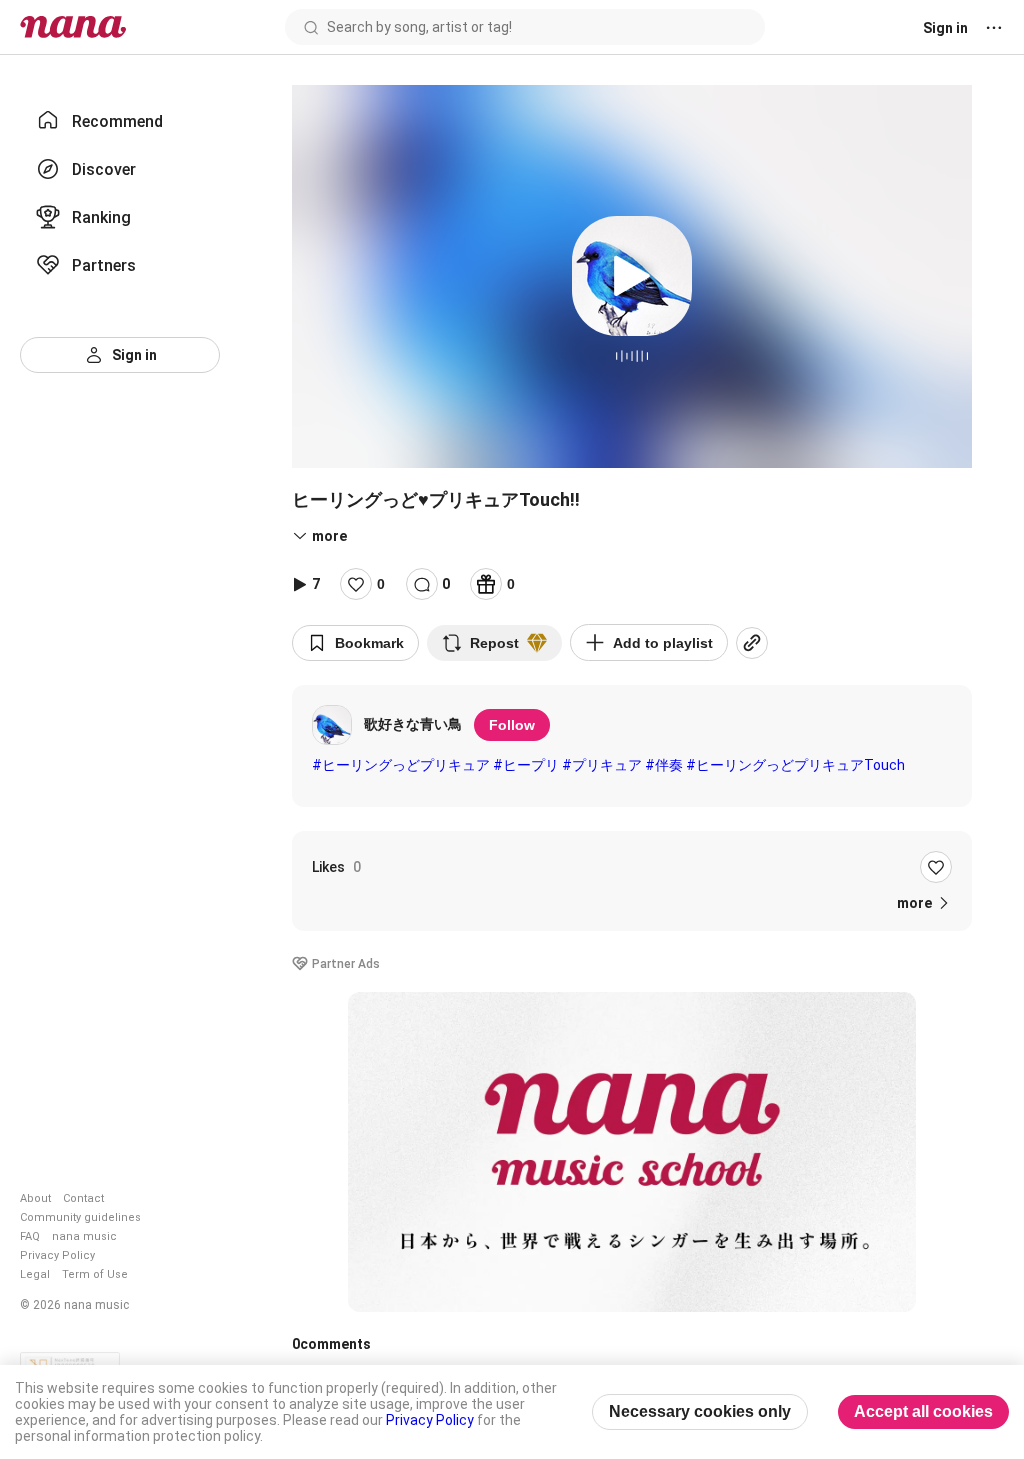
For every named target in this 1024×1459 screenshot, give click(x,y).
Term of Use (95, 1274)
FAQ (30, 1236)
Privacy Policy (57, 1255)
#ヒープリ (526, 765)
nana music (84, 1236)
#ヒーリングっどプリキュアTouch (795, 765)
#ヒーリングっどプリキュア (401, 765)
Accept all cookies (923, 1411)
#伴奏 (664, 765)
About (35, 1198)
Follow (512, 725)
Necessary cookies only (700, 1411)
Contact (83, 1198)
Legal (35, 1274)
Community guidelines (80, 1217)
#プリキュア (602, 765)
